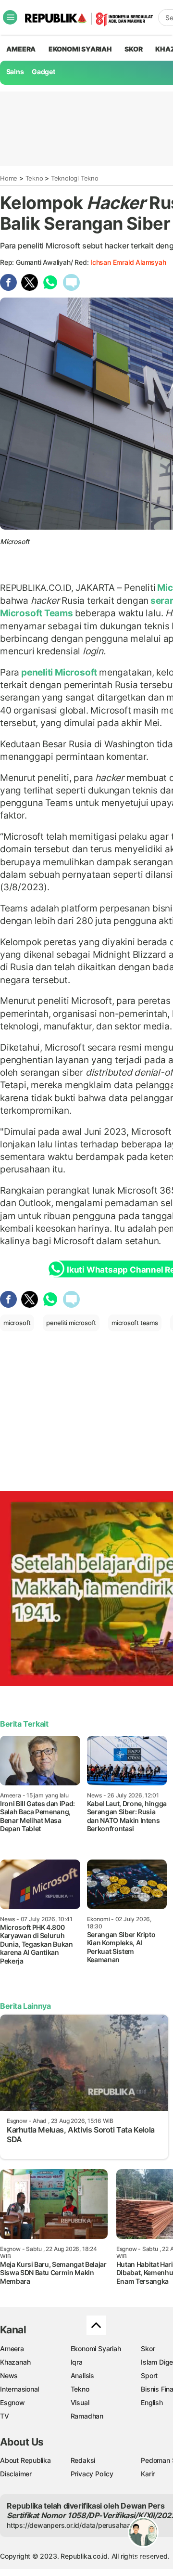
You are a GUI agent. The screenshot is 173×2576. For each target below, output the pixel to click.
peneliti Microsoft (59, 672)
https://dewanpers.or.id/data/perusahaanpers (78, 2525)
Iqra (77, 2362)
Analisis (82, 2375)
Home (9, 178)
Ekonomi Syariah (80, 49)
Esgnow (12, 2402)
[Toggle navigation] (10, 17)
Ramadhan (87, 2416)
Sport (149, 2375)
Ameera (12, 2348)
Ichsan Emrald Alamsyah (128, 262)
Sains (15, 72)
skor (133, 49)
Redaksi (83, 2460)
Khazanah (15, 2362)
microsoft (17, 1323)
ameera (21, 49)
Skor (148, 2348)
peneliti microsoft (71, 1323)
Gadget (43, 72)
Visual (80, 2402)
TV (5, 2416)
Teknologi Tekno (75, 178)
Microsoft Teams (37, 613)
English (152, 2402)
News (9, 2375)
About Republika (25, 2460)
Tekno (34, 178)
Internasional (19, 2389)
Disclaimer (16, 2474)
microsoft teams (135, 1323)
